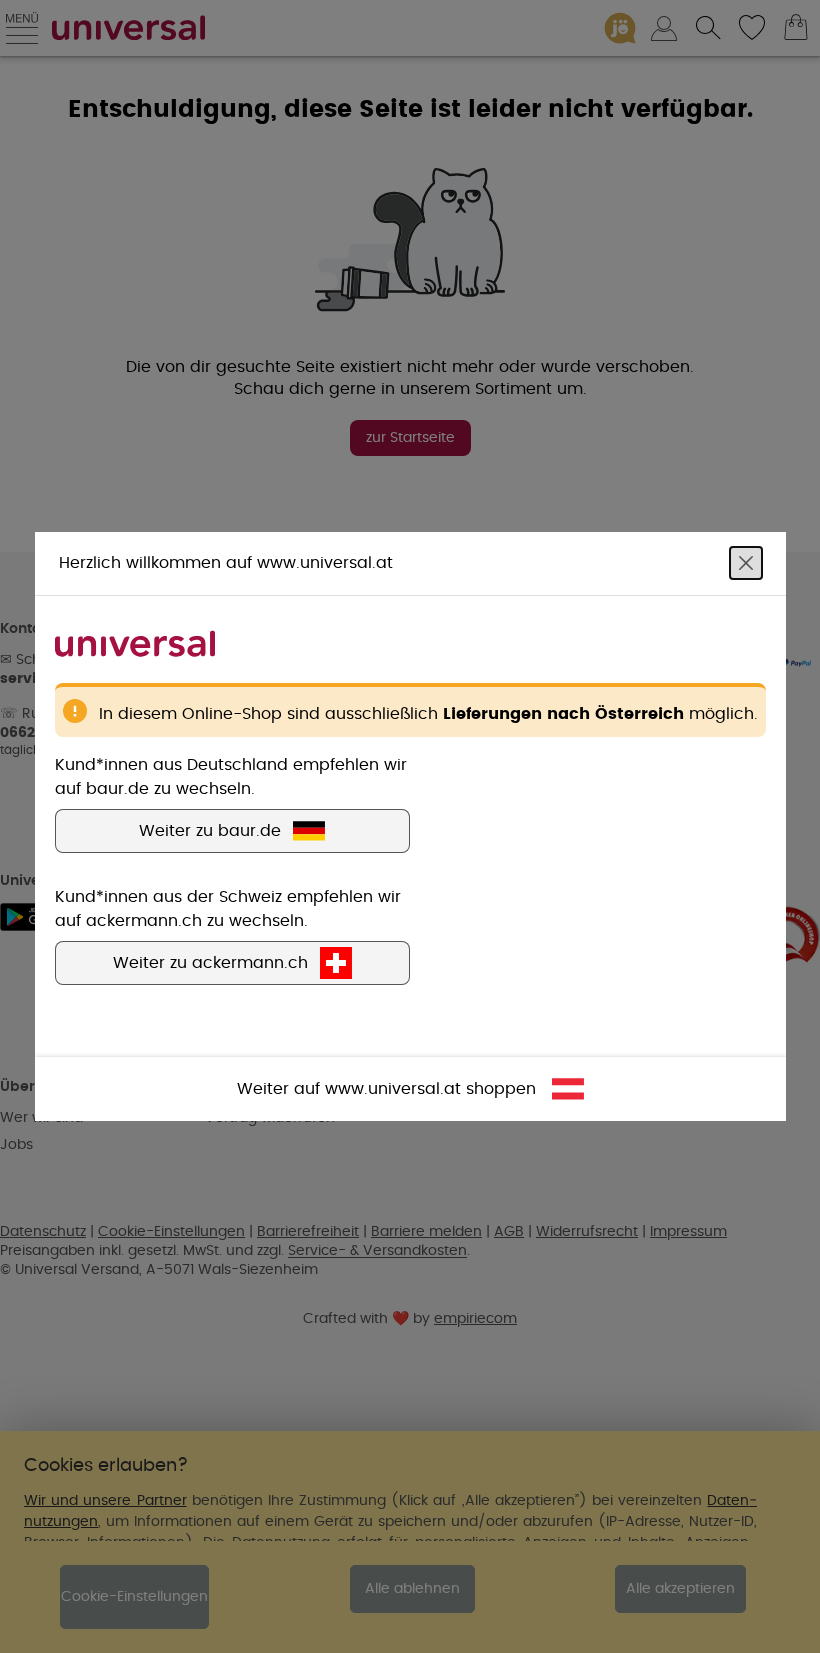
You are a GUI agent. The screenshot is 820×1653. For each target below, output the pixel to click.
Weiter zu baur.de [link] (210, 831)
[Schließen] (746, 563)
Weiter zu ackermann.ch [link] (210, 963)
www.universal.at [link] (393, 1089)
